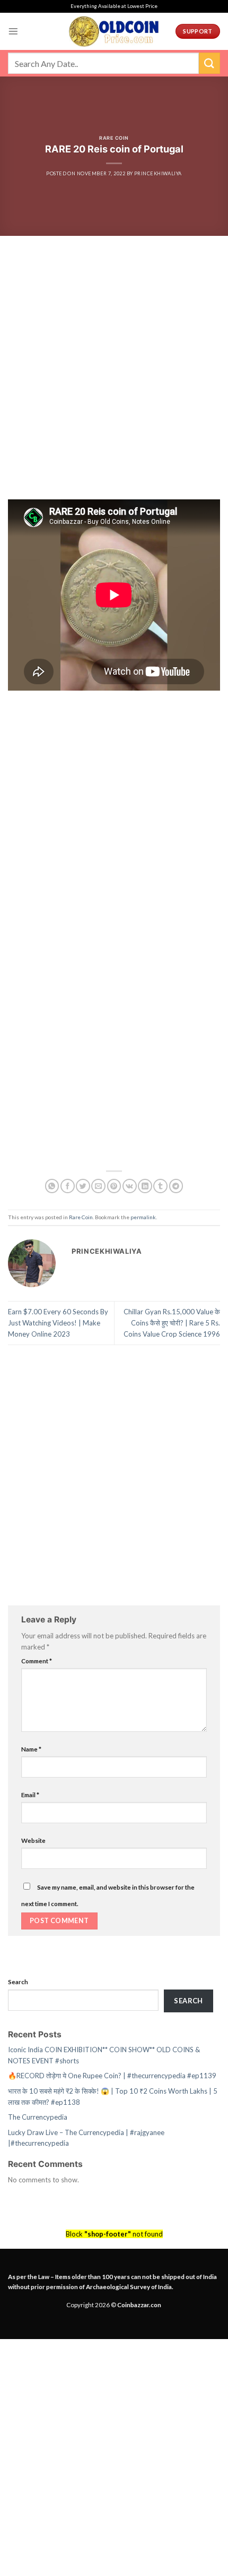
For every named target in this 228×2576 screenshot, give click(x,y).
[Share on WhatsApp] (52, 1186)
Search (18, 1982)
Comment (37, 1661)
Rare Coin (114, 138)
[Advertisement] (114, 381)
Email (30, 1795)
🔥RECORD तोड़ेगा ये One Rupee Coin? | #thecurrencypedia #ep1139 (112, 2076)
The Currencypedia (38, 2117)
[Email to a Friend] (98, 1186)
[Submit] (209, 63)
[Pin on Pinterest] (114, 1186)
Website (33, 1840)
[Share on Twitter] (83, 1186)
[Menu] (13, 31)
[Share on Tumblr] (160, 1186)
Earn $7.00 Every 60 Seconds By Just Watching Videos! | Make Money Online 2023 (58, 1323)
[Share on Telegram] (176, 1186)
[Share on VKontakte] (130, 1186)
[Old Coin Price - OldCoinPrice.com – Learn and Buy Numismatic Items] (114, 31)
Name (31, 1749)
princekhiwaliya (158, 173)
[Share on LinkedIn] (145, 1186)
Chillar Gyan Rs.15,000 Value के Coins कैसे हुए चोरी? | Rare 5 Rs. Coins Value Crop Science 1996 (172, 1323)
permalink (143, 1217)
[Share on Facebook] (68, 1186)
